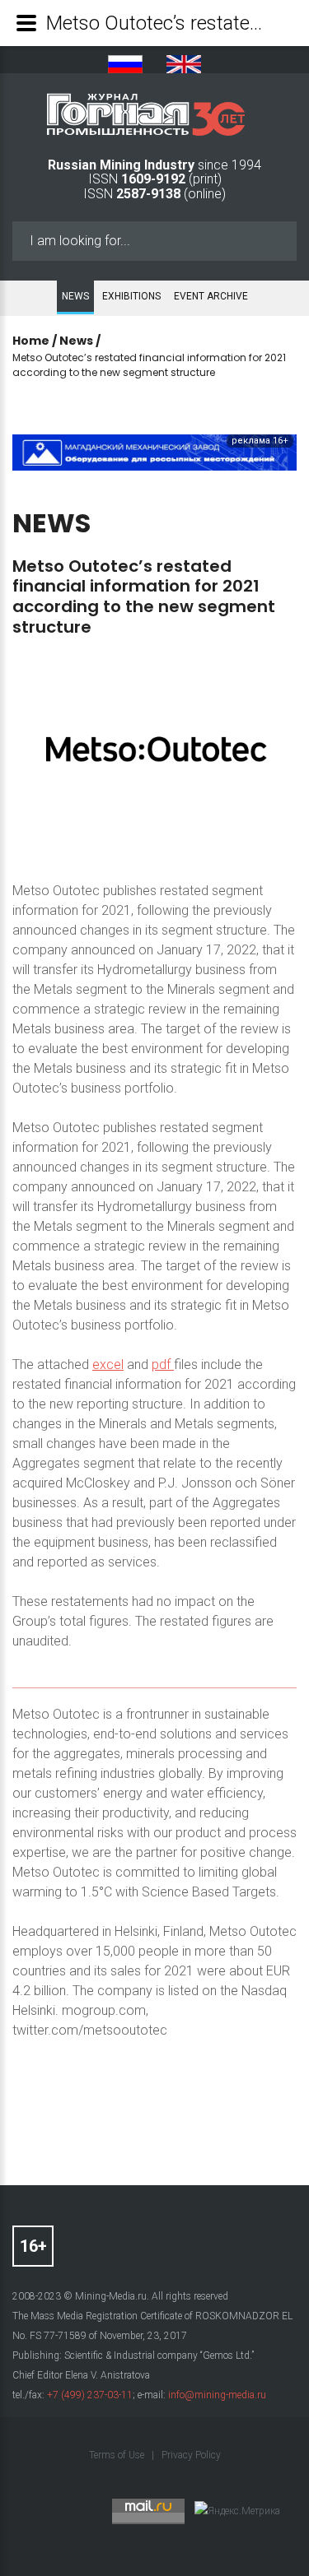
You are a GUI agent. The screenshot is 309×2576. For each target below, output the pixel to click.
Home (31, 341)
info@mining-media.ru (217, 2395)
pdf (163, 1365)
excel (108, 1365)
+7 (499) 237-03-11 (90, 2395)
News (75, 296)
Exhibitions (131, 296)
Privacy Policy (191, 2455)
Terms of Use (118, 2455)
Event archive (211, 296)
